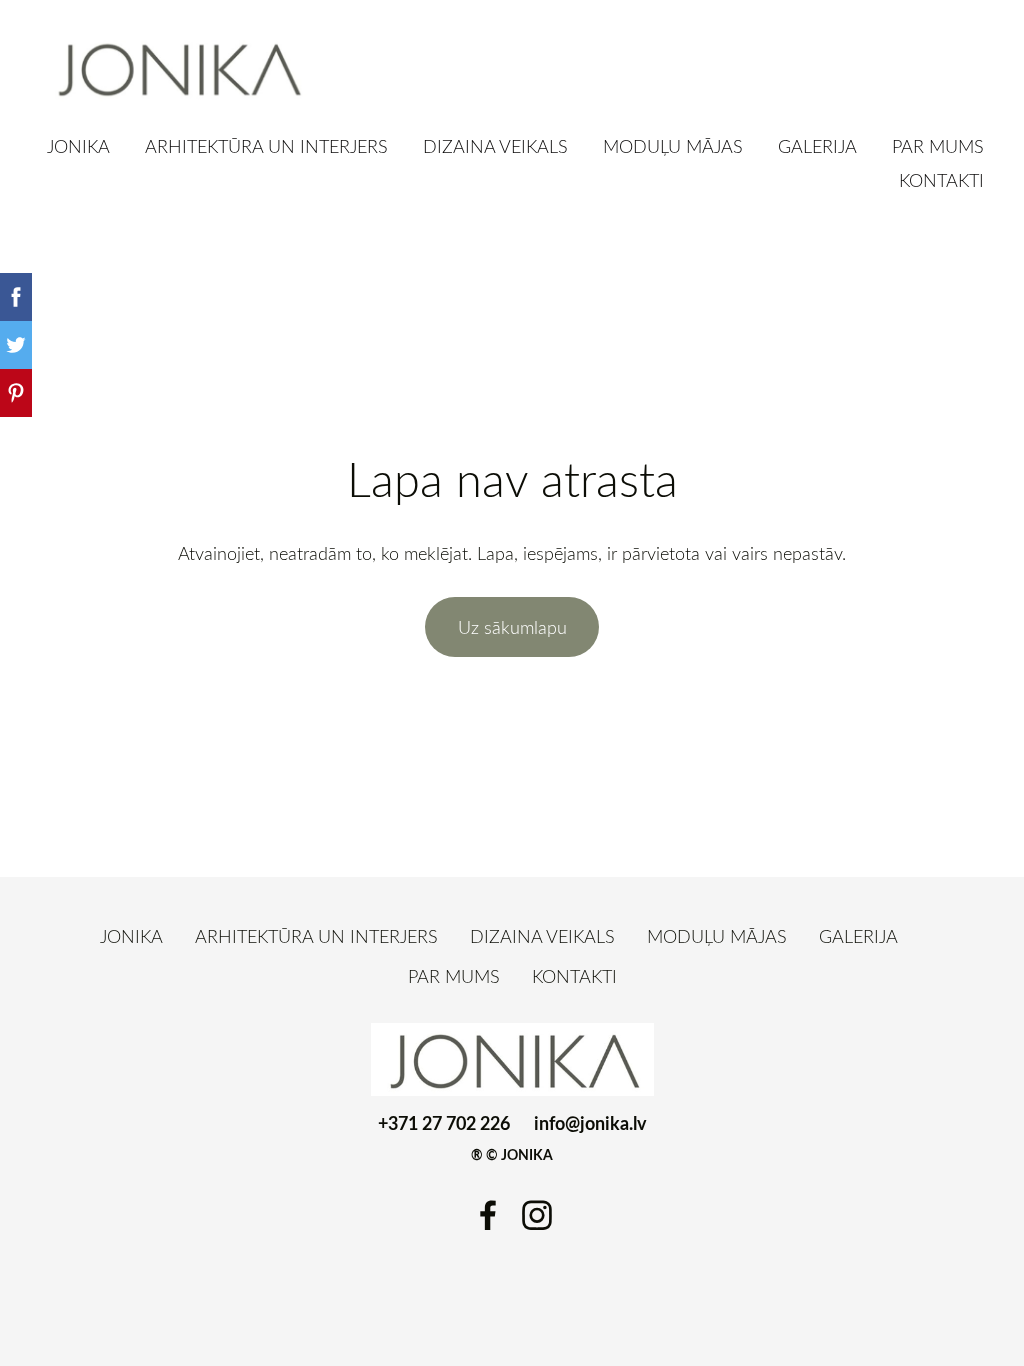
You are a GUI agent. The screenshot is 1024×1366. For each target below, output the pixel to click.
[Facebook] (488, 1215)
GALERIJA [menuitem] (817, 146)
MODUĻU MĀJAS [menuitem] (673, 146)
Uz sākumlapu (512, 627)
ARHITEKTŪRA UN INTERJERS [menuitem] (266, 146)
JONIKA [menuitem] (78, 146)
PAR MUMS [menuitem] (938, 146)
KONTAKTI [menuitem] (941, 180)
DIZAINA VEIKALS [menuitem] (495, 146)
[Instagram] (537, 1215)
